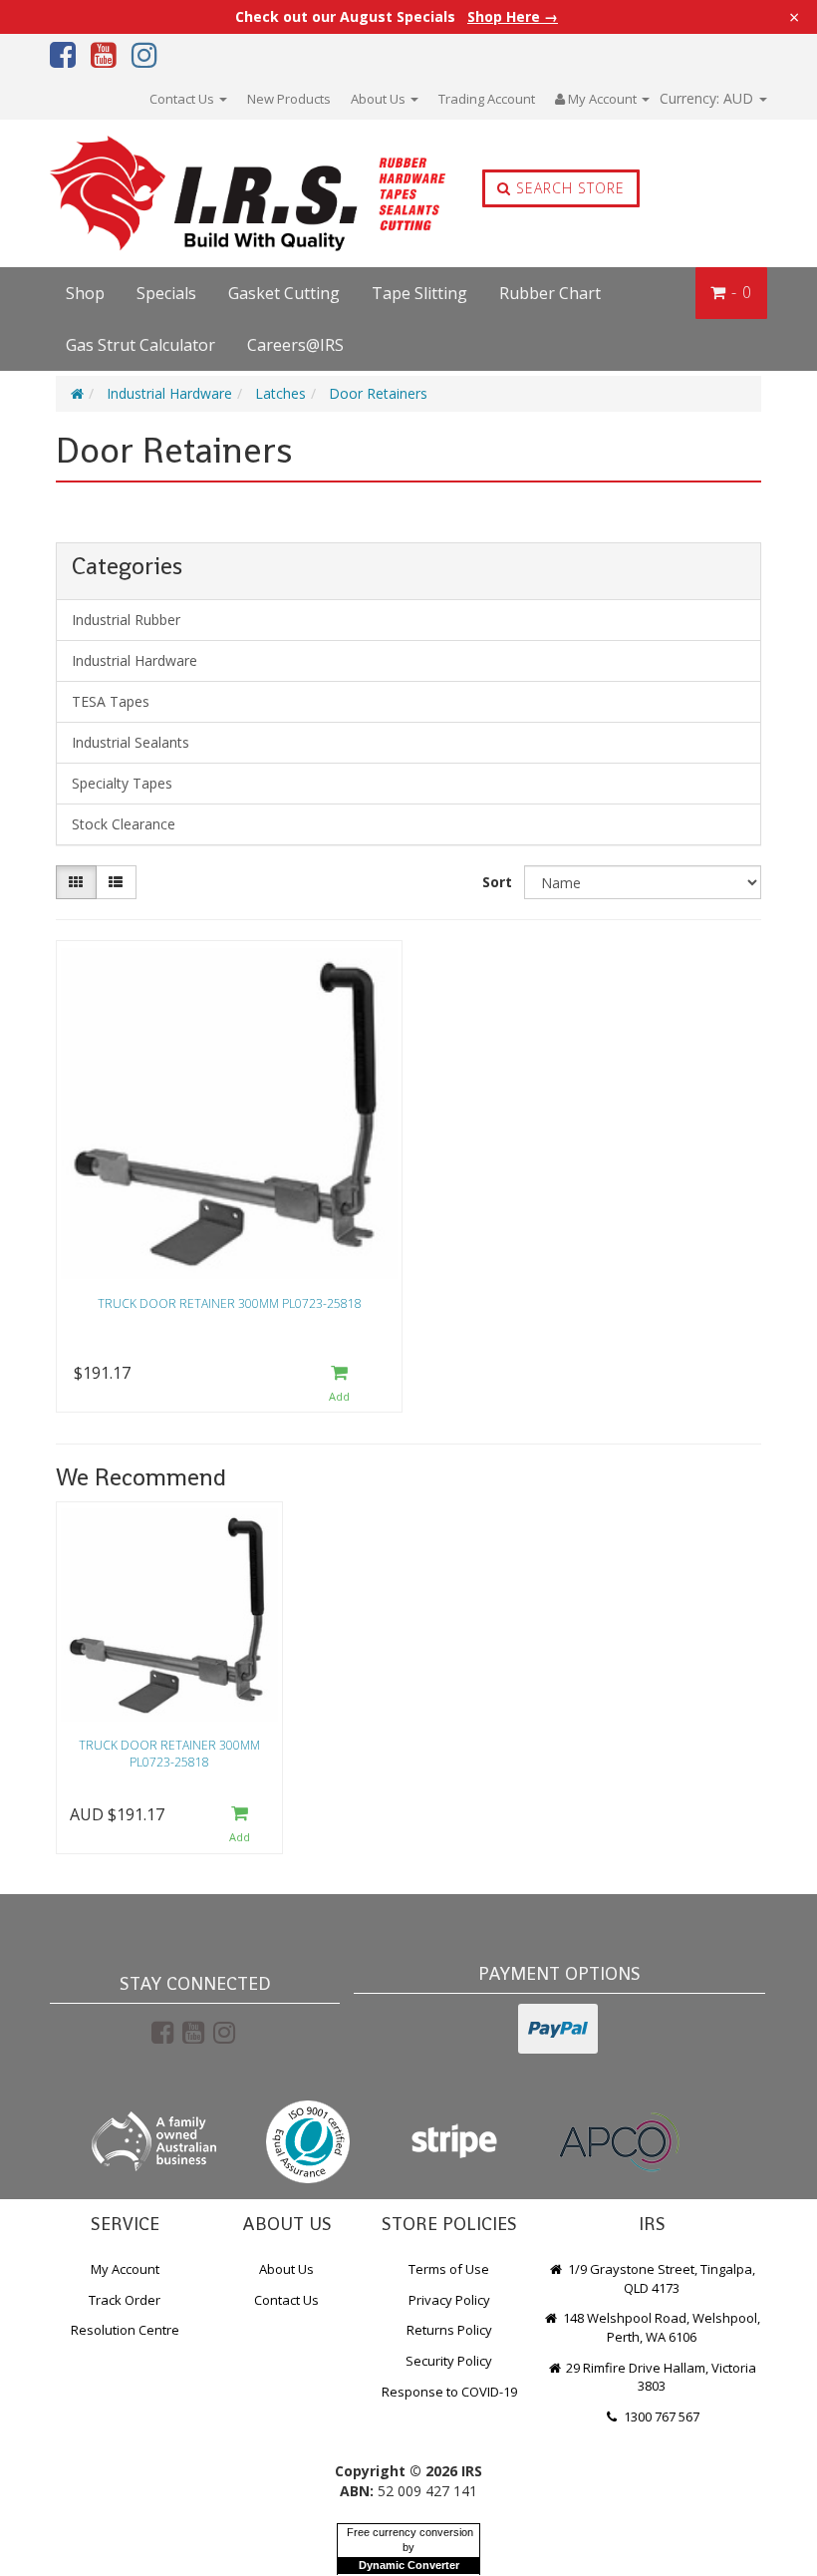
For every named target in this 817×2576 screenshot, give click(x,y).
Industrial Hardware (169, 393)
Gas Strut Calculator (140, 345)
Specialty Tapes (122, 783)
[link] (162, 2032)
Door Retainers (378, 393)
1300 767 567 (660, 2416)
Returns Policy (449, 2330)
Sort (497, 882)
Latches (280, 393)
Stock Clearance (124, 824)
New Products (289, 99)
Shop (85, 293)
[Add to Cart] (339, 1384)
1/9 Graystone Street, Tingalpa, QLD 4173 (660, 2278)
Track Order (125, 2300)
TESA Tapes (111, 701)
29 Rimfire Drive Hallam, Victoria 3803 (660, 2377)
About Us (380, 99)
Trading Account (487, 99)
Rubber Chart (550, 293)
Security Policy (449, 2361)
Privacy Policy (449, 2300)
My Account (125, 2269)
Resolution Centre (125, 2330)
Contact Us (183, 99)
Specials (166, 293)
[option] (169, 1683)
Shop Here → (513, 17)
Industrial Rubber (126, 620)
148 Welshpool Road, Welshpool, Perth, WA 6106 (660, 2327)
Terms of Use (449, 2269)
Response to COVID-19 (449, 2392)
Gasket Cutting (284, 293)
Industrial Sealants (131, 742)
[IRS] (193, 194)
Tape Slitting (419, 293)
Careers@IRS (295, 345)
